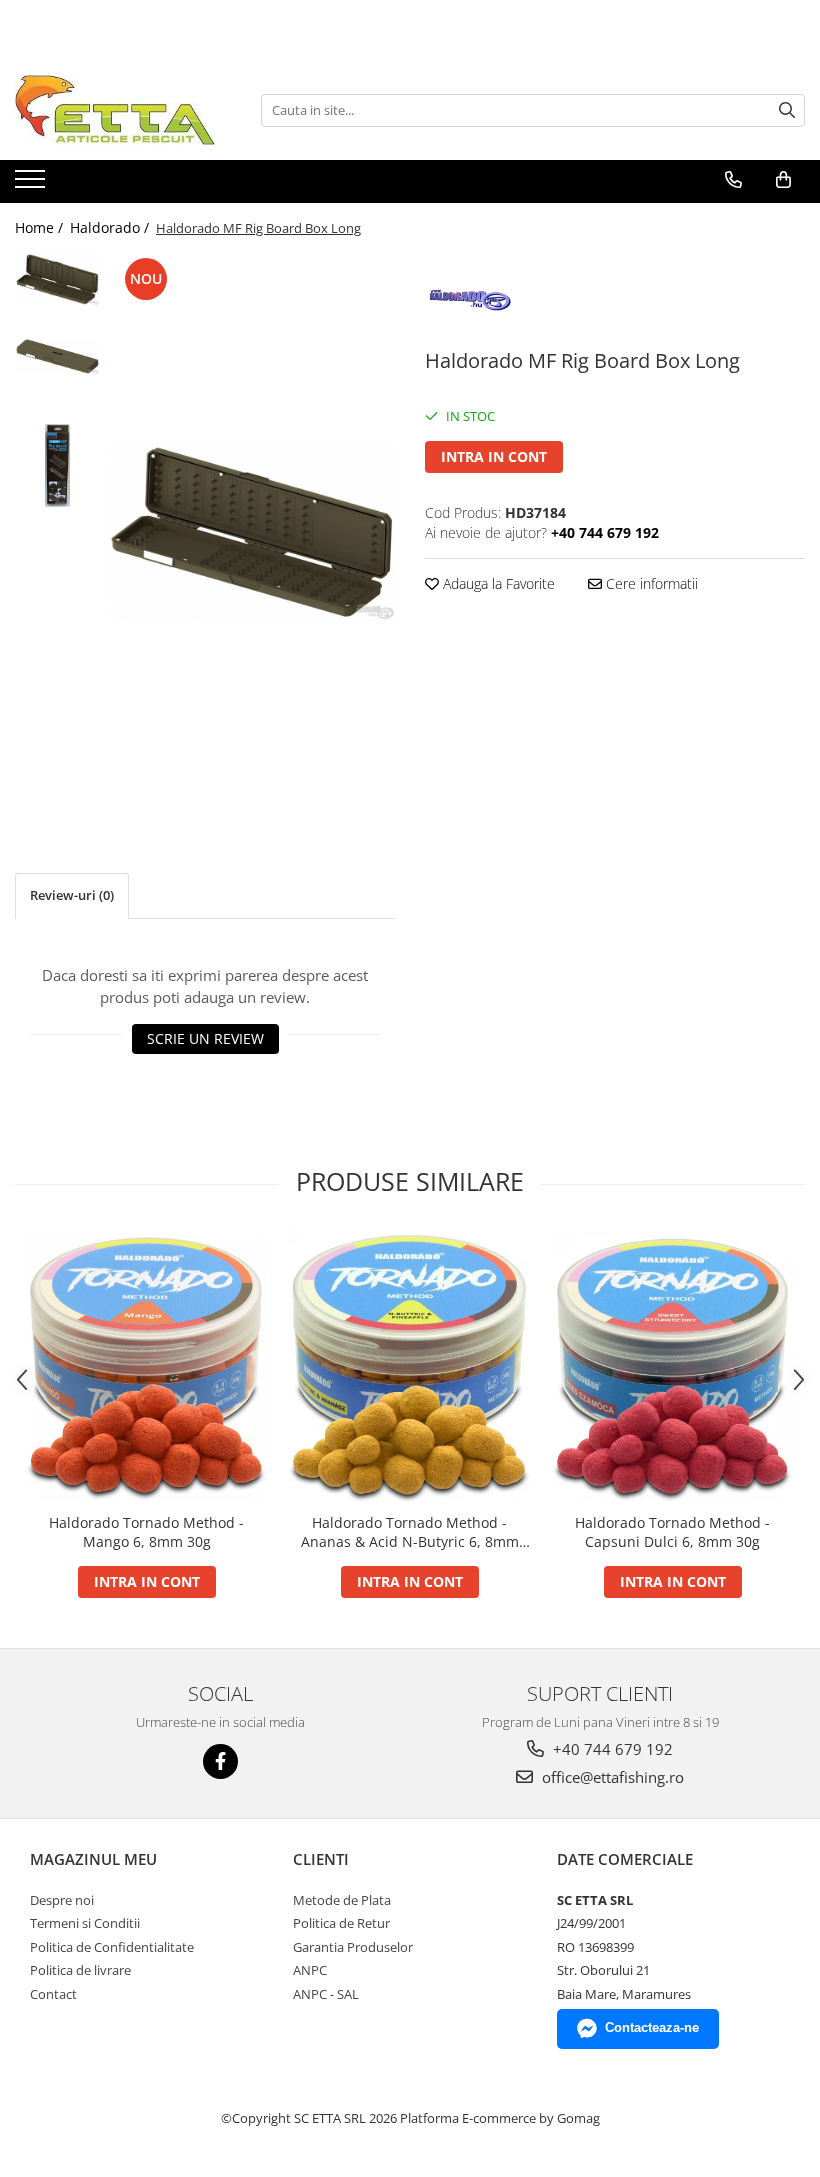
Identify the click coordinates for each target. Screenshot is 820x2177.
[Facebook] (220, 1761)
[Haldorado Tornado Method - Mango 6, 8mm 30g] (146, 1367)
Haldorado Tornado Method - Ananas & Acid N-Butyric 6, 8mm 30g (410, 1532)
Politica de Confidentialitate (112, 1947)
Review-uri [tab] (72, 895)
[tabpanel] (252, 533)
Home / (41, 227)
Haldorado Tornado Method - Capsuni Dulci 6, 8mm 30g (672, 1532)
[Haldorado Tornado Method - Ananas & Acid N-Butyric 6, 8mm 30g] (409, 1366)
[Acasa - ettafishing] (115, 110)
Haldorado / (111, 227)
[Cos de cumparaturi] (783, 180)
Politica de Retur (341, 1923)
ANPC (310, 1970)
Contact (53, 1994)
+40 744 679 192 (611, 1749)
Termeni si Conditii (85, 1923)
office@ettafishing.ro (611, 1777)
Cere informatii (650, 583)
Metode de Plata (342, 1900)
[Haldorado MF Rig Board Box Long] (252, 533)
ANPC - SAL (326, 1994)
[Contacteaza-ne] (733, 180)
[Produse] (32, 185)
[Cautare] (787, 110)
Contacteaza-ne (652, 2027)
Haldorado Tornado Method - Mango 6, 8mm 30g (146, 1532)
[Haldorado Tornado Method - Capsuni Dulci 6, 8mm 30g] (672, 1367)
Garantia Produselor (353, 1947)
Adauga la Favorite (497, 583)
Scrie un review (205, 1038)
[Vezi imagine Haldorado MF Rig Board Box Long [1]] (57, 356)
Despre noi (62, 1900)
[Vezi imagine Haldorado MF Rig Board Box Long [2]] (57, 465)
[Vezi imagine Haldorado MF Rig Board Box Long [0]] (57, 279)
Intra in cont (494, 456)
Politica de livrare (80, 1970)
